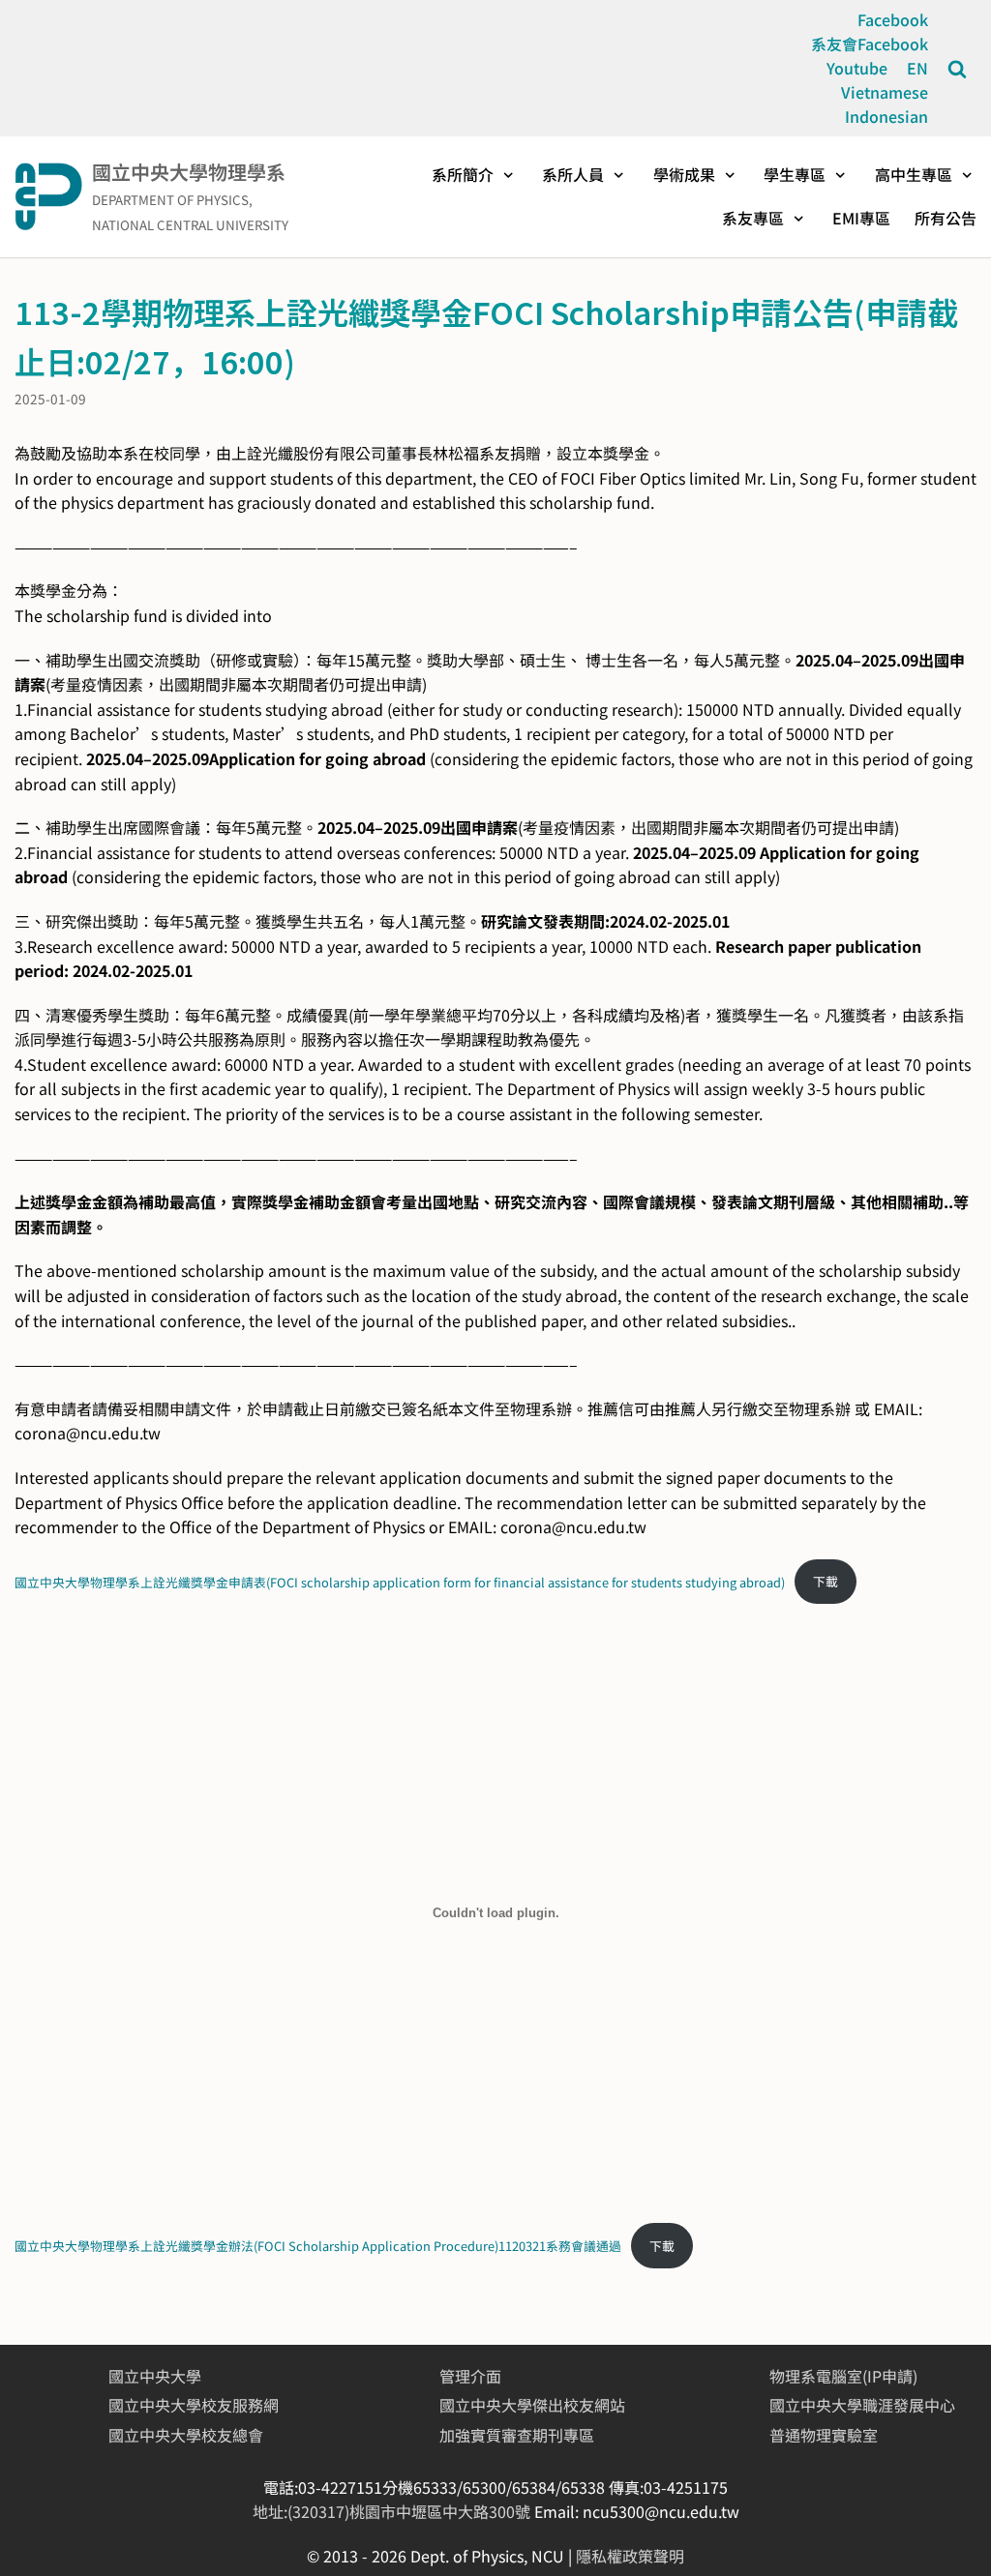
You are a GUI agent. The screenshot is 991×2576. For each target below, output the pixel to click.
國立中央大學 (155, 2376)
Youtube (857, 68)
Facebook (893, 19)
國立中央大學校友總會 (186, 2435)
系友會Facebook (870, 44)
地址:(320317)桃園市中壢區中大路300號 (393, 2511)
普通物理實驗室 (824, 2435)
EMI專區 (861, 219)
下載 (826, 1581)
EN (917, 68)
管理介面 (470, 2376)
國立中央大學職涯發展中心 (862, 2405)
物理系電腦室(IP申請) (843, 2376)
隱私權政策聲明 (630, 2556)
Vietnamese (885, 92)
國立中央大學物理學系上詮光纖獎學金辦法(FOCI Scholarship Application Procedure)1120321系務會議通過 (318, 2246)
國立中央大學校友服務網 (194, 2405)
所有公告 (946, 219)
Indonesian (886, 116)
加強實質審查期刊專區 (517, 2435)
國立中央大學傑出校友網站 (532, 2405)
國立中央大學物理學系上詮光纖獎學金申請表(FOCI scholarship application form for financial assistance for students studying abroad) (400, 1581)
